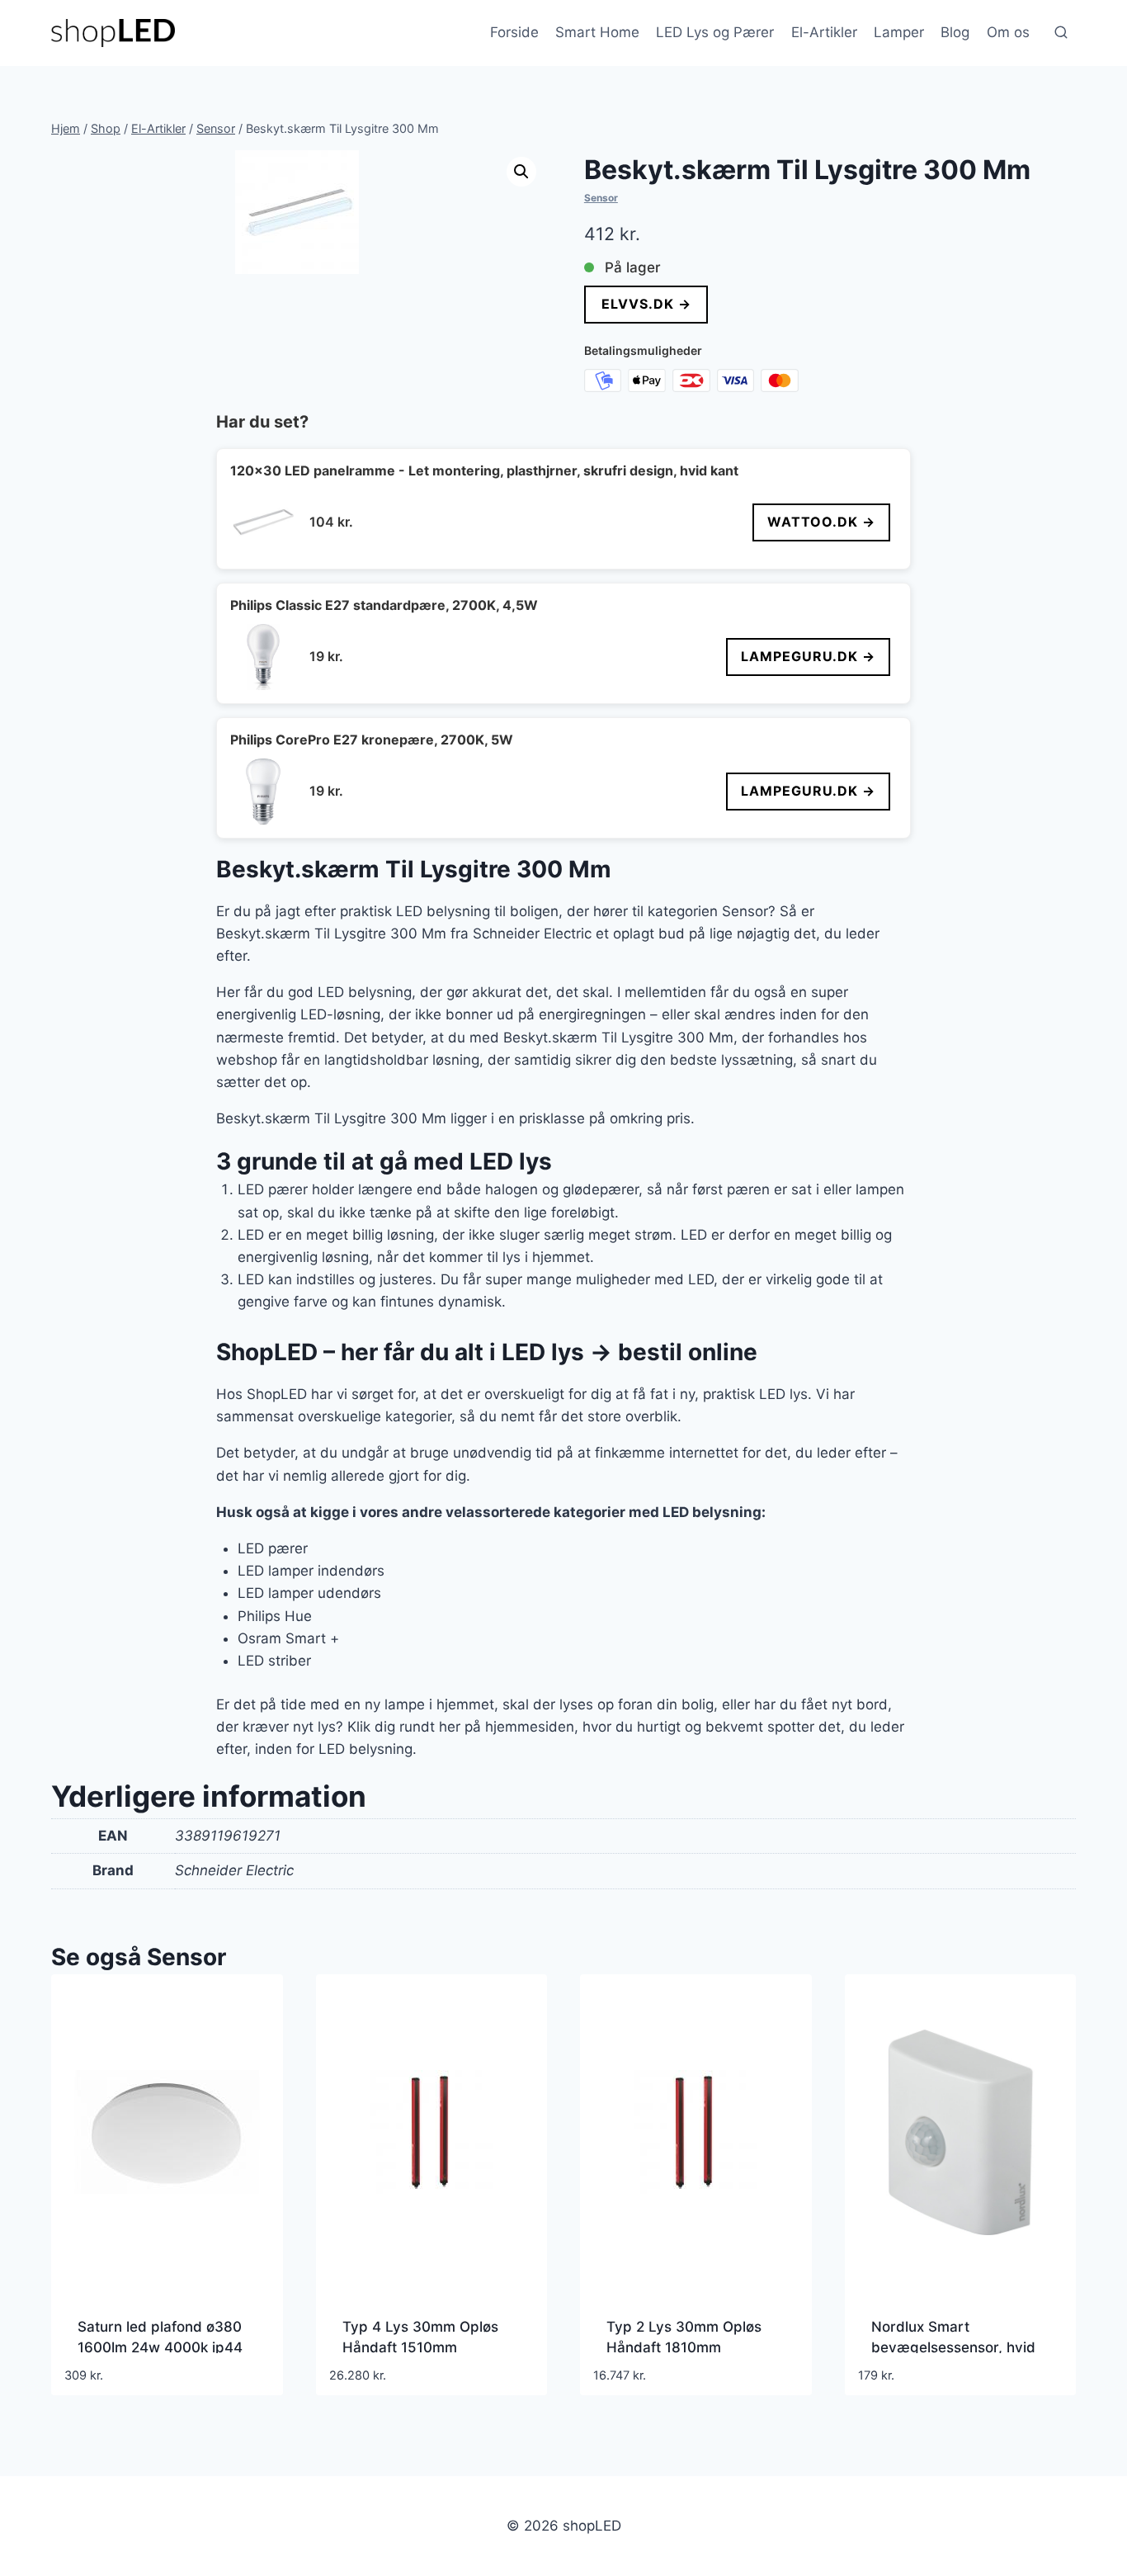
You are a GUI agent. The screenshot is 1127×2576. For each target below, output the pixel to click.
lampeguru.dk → (808, 656)
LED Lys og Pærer (715, 32)
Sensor (601, 198)
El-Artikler (824, 32)
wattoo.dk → (821, 522)
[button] (521, 172)
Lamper (899, 32)
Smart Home (597, 32)
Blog (955, 32)
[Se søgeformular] (1061, 33)
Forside (514, 32)
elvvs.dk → (646, 304)
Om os (1008, 32)
